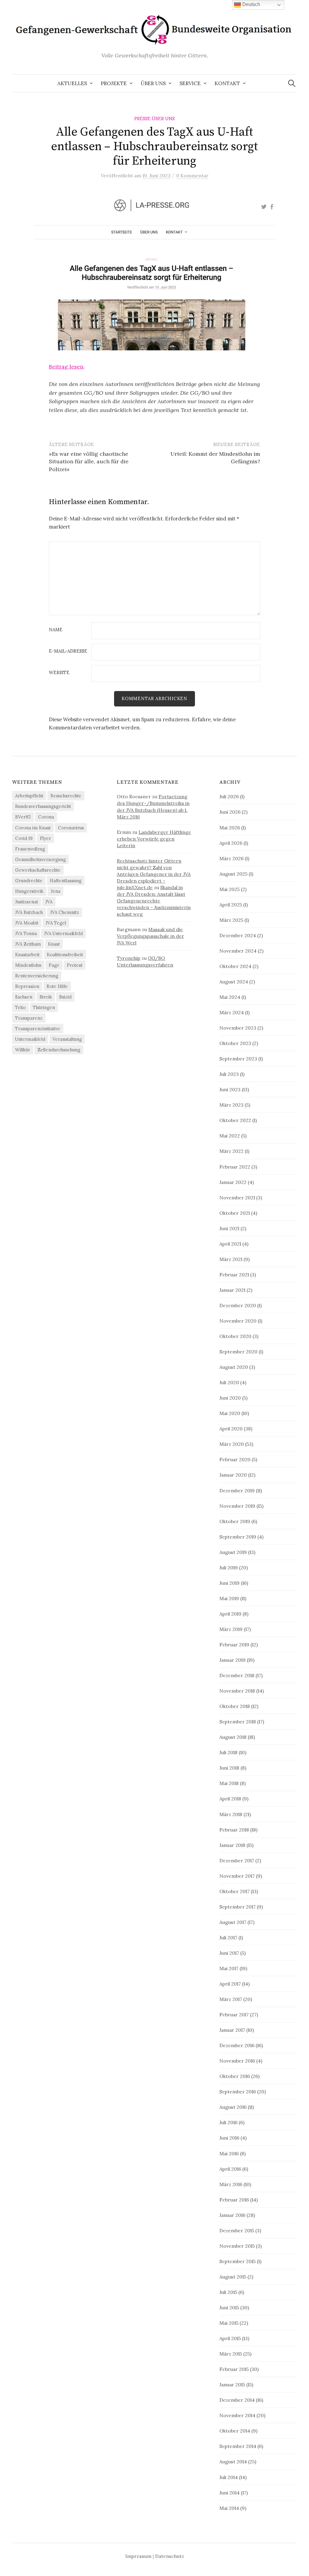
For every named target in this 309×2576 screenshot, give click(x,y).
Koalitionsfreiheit (65, 955)
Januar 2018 (232, 1845)
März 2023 (231, 1105)
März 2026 (231, 858)
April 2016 (230, 2169)
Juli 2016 (228, 2122)
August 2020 (234, 1367)
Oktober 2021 (235, 1213)
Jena (56, 891)
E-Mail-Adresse (68, 651)
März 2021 (231, 1259)
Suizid (65, 997)
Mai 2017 (229, 1968)
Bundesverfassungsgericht (43, 806)
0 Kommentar (192, 175)
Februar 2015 (234, 2369)
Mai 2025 (229, 889)
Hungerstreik (29, 891)
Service (190, 83)
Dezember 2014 (237, 2400)
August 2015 (233, 2277)
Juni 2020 (230, 1398)
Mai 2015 (229, 2323)
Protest (75, 965)
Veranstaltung (67, 1039)
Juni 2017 (229, 1953)
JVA (49, 902)
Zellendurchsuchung (59, 1050)
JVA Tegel (56, 923)
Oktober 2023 (235, 1043)
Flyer (45, 838)
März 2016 (231, 2184)
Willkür (23, 1050)
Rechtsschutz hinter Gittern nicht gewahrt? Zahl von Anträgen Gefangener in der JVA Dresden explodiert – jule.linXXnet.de (154, 874)
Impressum (138, 2556)
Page (54, 965)
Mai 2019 (229, 1598)
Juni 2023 (230, 1089)
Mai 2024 (230, 997)
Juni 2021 (229, 1228)
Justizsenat (27, 902)
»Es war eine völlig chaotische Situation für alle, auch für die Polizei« (89, 461)
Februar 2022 (235, 1167)
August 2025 (233, 874)
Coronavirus (71, 828)
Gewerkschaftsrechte (38, 870)
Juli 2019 (229, 1568)
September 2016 (238, 2092)
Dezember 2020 (238, 1305)
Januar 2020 (233, 1475)
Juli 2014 (229, 2477)
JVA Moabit (27, 923)
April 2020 (231, 1429)
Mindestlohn (28, 965)
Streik (46, 997)
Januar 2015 (232, 2385)
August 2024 (234, 982)
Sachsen (24, 997)
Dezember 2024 (238, 935)
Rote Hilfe (57, 986)
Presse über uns (154, 119)
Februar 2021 (234, 1275)
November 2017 (237, 1876)
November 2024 (238, 951)
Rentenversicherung (37, 976)
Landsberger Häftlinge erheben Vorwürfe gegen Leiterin (154, 839)
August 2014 (233, 2462)
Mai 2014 (229, 2508)
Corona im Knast (33, 828)
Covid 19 (24, 838)
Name (56, 630)
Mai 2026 (230, 828)
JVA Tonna (26, 933)
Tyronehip (129, 958)
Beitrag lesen (66, 367)
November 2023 (238, 1028)
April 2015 (230, 2338)
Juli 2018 (228, 1752)
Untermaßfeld (30, 1039)
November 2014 (237, 2415)
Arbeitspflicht (29, 796)
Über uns (153, 83)
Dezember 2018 (237, 1675)
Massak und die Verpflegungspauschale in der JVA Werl (150, 936)
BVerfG (23, 817)
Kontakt (227, 83)
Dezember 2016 (237, 2045)
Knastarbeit (27, 955)
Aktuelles (72, 83)
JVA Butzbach (29, 912)
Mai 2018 (229, 1783)
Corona (46, 817)
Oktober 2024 (235, 966)
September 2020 (238, 1352)
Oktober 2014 (235, 2431)
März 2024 (232, 1012)
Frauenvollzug (30, 849)
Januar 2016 (232, 2215)
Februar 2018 (234, 1830)
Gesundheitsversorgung (40, 859)
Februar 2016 (234, 2200)
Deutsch (251, 4)
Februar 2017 (234, 2015)
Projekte (114, 83)
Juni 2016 (229, 2138)
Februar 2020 (235, 1459)
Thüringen (44, 1007)
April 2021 (230, 1244)
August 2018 (233, 1737)
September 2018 (238, 1722)
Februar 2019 (234, 1645)
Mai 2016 (229, 2153)
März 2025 (231, 920)
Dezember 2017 (237, 1860)
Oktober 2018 (235, 1706)
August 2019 (233, 1552)
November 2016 (237, 2061)
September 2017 (237, 1907)
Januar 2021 (232, 1290)
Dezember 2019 (237, 1491)
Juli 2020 (229, 1382)
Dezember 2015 (237, 2230)
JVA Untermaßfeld (63, 933)
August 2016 (233, 2107)
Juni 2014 (229, 2493)
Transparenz (29, 1018)
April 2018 (230, 1799)
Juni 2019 (229, 1583)
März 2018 (231, 1814)
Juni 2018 (229, 1768)
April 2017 (230, 1984)
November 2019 (237, 1506)
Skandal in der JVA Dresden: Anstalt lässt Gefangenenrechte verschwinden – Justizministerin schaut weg (154, 901)
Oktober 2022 (235, 1120)
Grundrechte (29, 881)
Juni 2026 (230, 812)
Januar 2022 (233, 1182)
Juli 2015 (228, 2292)
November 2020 (238, 1321)
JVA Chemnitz (65, 912)
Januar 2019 (233, 1660)
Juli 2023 (229, 1074)
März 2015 (231, 2354)
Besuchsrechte (66, 796)
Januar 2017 (232, 2030)
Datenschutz (170, 2556)
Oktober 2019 (235, 1521)
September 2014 (238, 2446)
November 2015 (237, 2246)
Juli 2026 (229, 796)
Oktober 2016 (235, 2076)
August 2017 (233, 1922)
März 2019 (231, 1629)
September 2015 (237, 2261)
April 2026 (231, 843)
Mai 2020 (230, 1413)
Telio (20, 1007)
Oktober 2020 (235, 1336)
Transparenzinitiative (38, 1029)
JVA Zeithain (28, 944)
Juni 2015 (229, 2307)
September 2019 (238, 1537)
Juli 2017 (228, 1938)
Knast (54, 944)
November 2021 (237, 1198)
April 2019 (230, 1614)
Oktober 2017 (234, 1891)
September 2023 (238, 1059)
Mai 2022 (230, 1136)
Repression (27, 986)
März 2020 (232, 1444)
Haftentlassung (66, 881)
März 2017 (231, 1999)
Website (59, 673)
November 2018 (237, 1691)
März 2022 (231, 1151)
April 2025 (231, 905)
